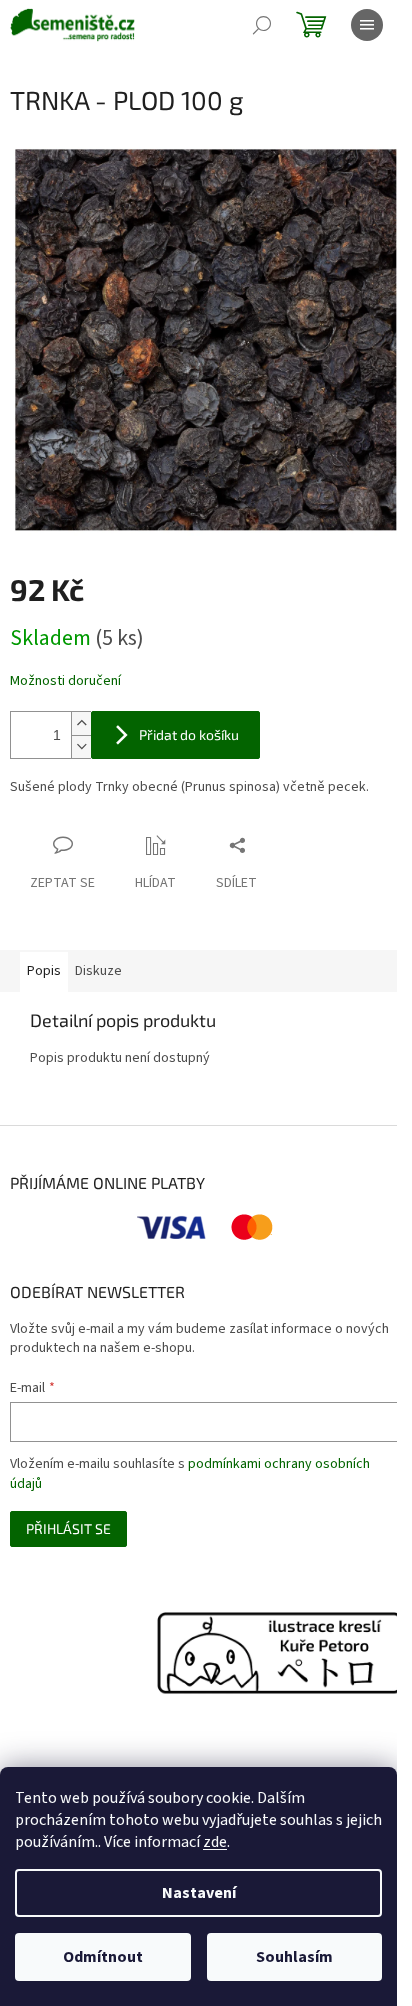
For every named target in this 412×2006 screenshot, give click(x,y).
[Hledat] (262, 25)
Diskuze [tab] (98, 971)
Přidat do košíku (189, 734)
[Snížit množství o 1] (81, 746)
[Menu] (367, 25)
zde (215, 1842)
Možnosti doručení (65, 681)
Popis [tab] (44, 971)
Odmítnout (103, 1957)
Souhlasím (294, 1957)
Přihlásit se (68, 1528)
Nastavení (199, 1893)
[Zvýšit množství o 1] (81, 723)
